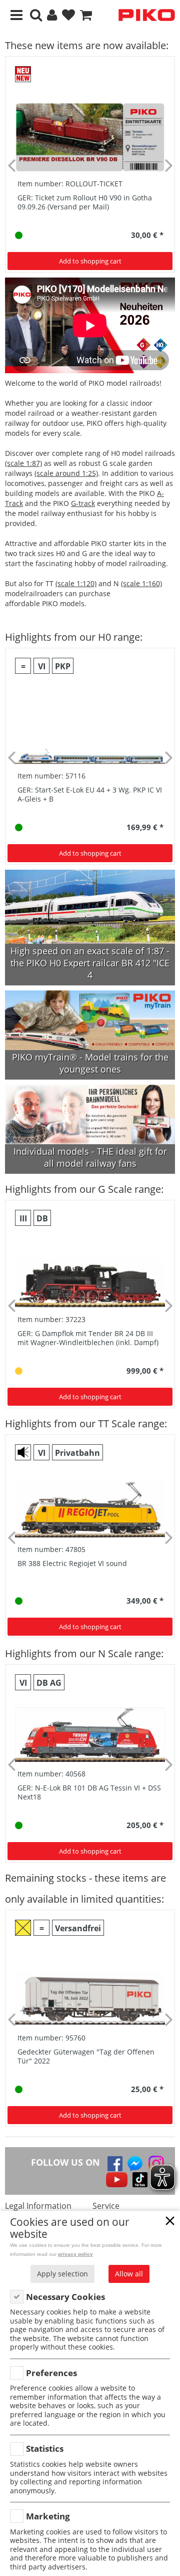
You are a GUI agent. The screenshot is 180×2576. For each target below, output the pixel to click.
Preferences (51, 2373)
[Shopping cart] (86, 15)
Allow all (129, 2274)
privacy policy (75, 2254)
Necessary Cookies (65, 2297)
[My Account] (52, 15)
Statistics (45, 2449)
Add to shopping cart (90, 261)
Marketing (48, 2516)
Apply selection (62, 2274)
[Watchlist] (68, 15)
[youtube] (117, 2180)
